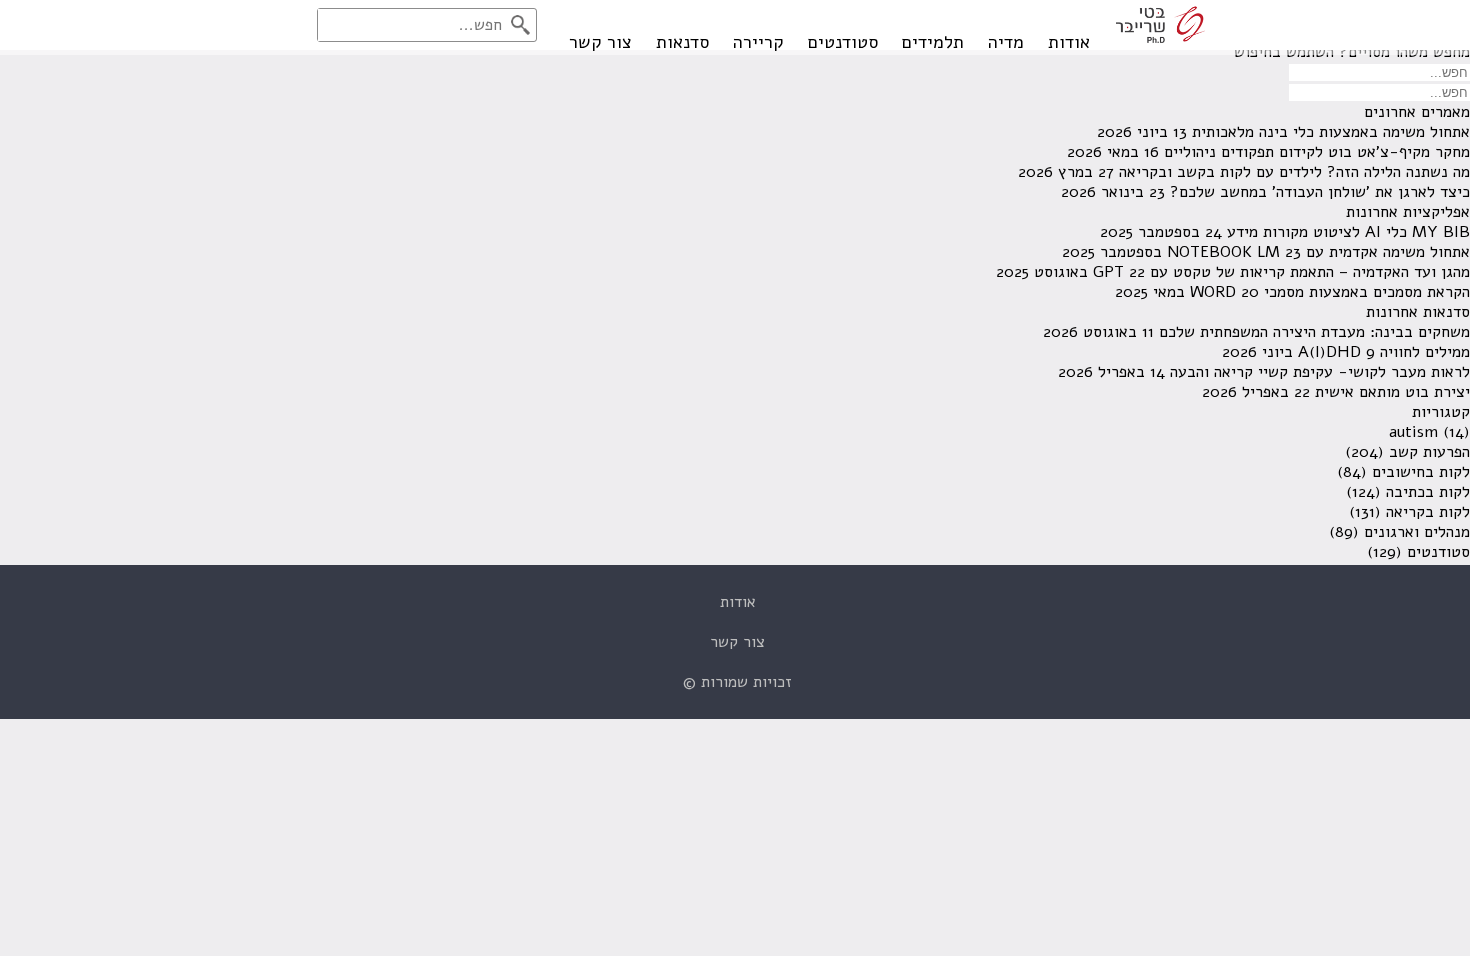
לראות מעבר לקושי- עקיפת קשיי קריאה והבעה (1320, 372)
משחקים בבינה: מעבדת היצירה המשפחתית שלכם (1314, 332)
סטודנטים (843, 42)
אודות (1069, 42)
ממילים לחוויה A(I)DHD (1384, 352)
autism (1413, 432)
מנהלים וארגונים (1417, 532)
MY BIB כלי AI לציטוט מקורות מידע (1348, 232)
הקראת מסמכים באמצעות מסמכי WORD (1330, 292)
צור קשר (600, 42)
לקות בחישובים (1421, 472)
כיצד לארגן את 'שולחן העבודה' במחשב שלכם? (1320, 192)
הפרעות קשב (1429, 452)
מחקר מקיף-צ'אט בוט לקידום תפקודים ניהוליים (1317, 152)
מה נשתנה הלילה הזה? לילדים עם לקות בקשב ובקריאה (1294, 172)
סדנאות (682, 42)
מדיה (1006, 42)
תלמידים (933, 42)
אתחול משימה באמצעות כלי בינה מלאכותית (1331, 132)
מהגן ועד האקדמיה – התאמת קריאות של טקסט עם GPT (1281, 272)
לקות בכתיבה (1428, 492)
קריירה (758, 42)
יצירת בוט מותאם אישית (1392, 392)
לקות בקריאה (1428, 512)
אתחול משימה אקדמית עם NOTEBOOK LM (1318, 252)
